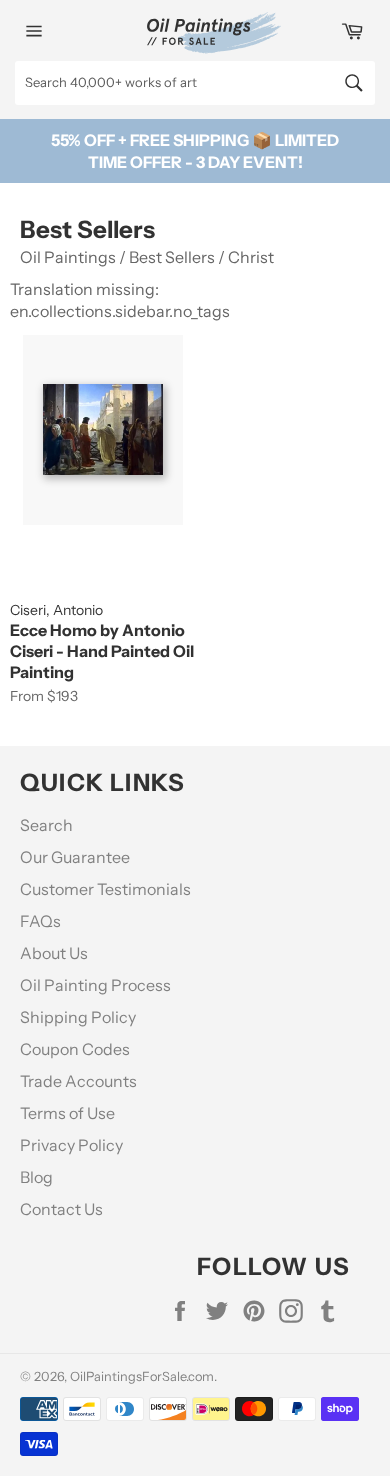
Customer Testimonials (105, 889)
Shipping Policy (78, 1017)
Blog (36, 1177)
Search (46, 825)
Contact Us (61, 1209)
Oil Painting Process (95, 985)
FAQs (40, 921)
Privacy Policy (71, 1145)
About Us (54, 953)
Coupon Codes (75, 1049)
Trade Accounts (78, 1081)
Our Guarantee (75, 857)
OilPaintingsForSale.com (142, 1376)
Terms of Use (67, 1113)
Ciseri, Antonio (56, 610)
